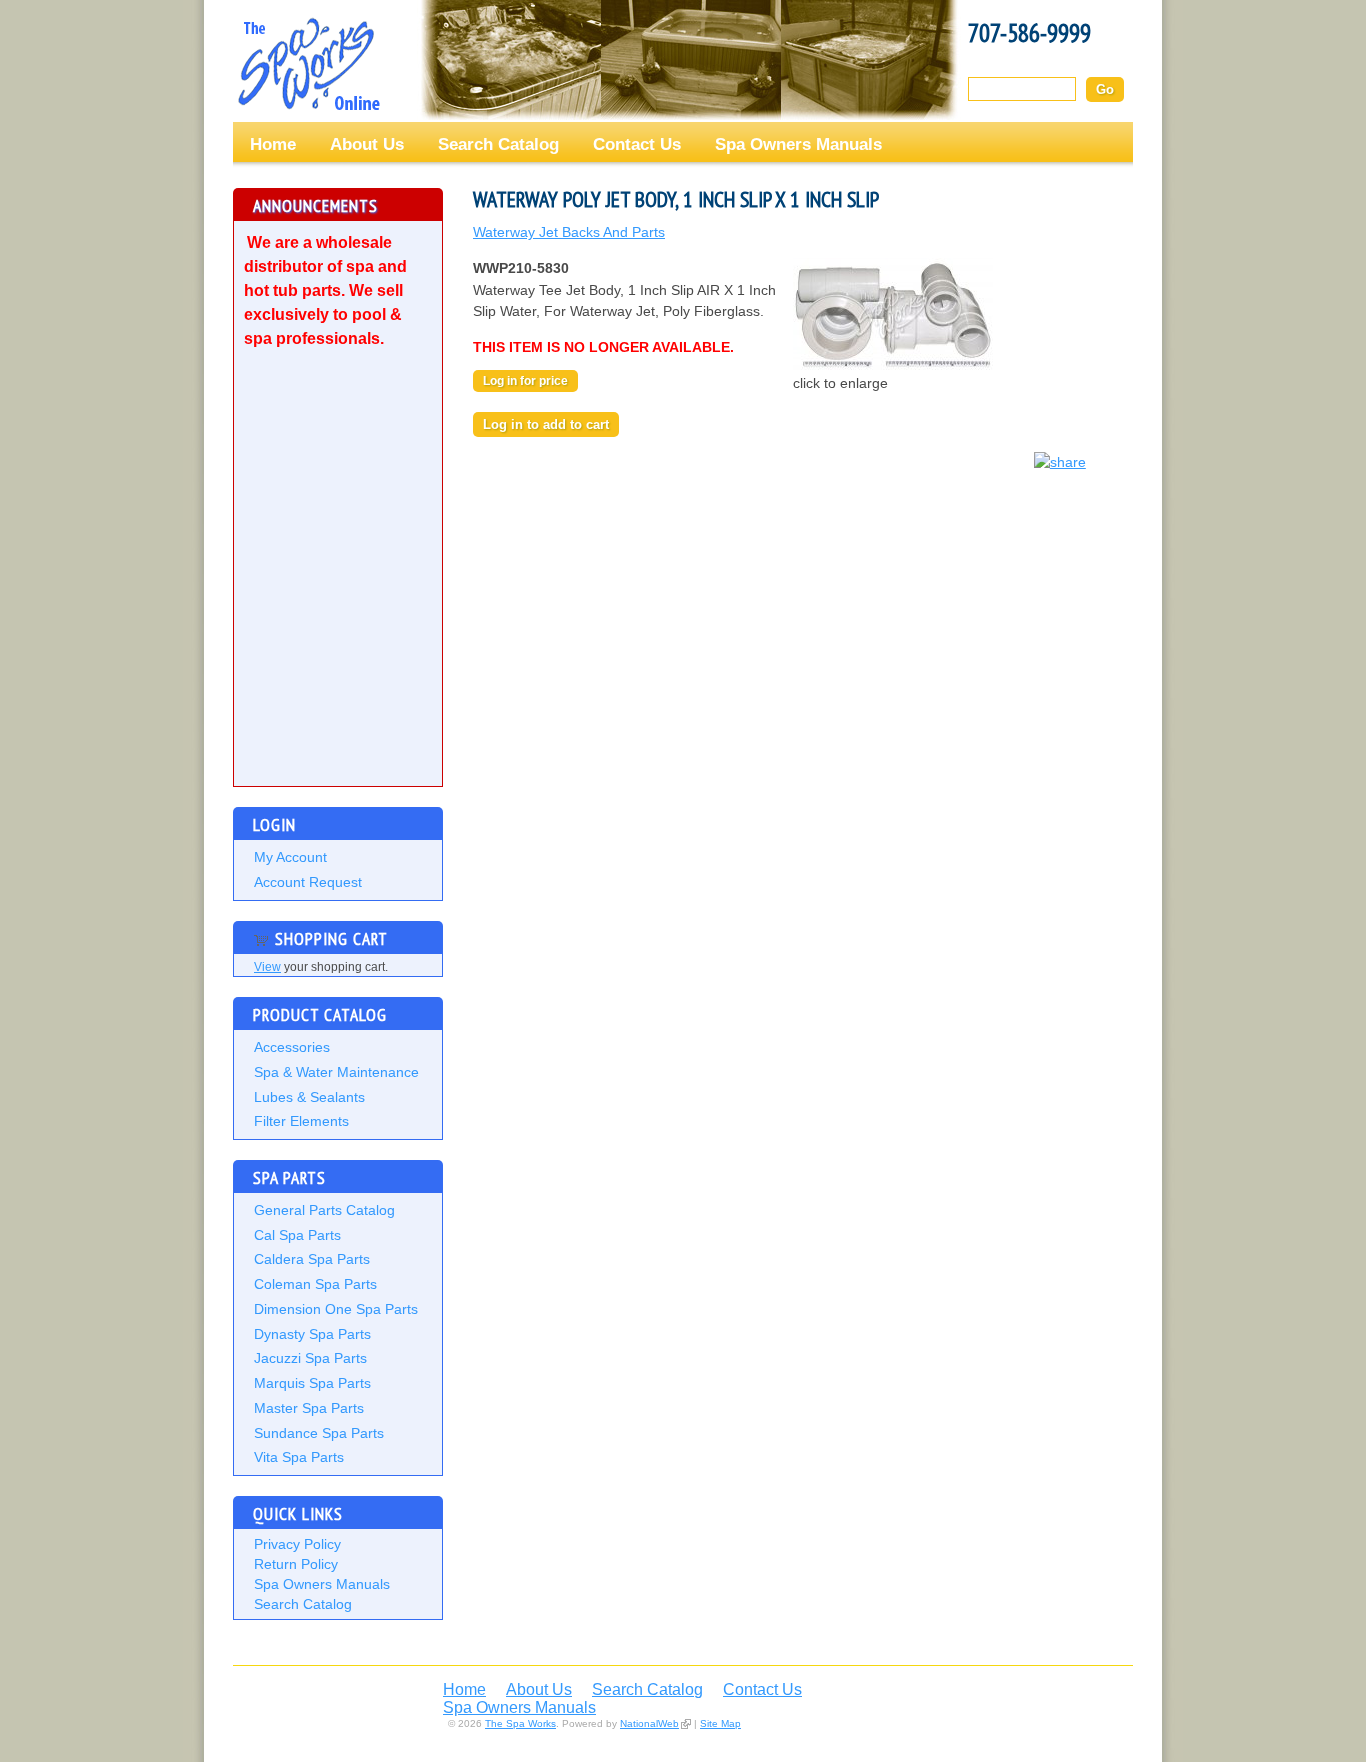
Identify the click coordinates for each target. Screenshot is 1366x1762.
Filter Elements (301, 1121)
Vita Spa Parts (299, 1457)
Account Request (308, 882)
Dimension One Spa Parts (336, 1309)
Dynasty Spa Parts (312, 1334)
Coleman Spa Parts (315, 1284)
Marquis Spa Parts (312, 1383)
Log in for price (525, 381)
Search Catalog (498, 144)
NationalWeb (649, 1723)
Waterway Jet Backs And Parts (569, 232)
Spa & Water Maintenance (336, 1072)
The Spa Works (308, 64)
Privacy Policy (297, 1544)
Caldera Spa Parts (312, 1259)
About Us (367, 144)
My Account (290, 857)
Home (273, 144)
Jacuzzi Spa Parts (310, 1358)
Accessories (292, 1047)
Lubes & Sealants (309, 1097)
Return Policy (296, 1564)
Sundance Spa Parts (319, 1433)
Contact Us (637, 144)
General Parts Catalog (324, 1210)
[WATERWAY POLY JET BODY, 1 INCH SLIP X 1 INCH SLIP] (893, 368)
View (267, 967)
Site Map (720, 1723)
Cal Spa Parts (297, 1235)
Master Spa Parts (309, 1408)
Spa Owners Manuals (798, 144)
